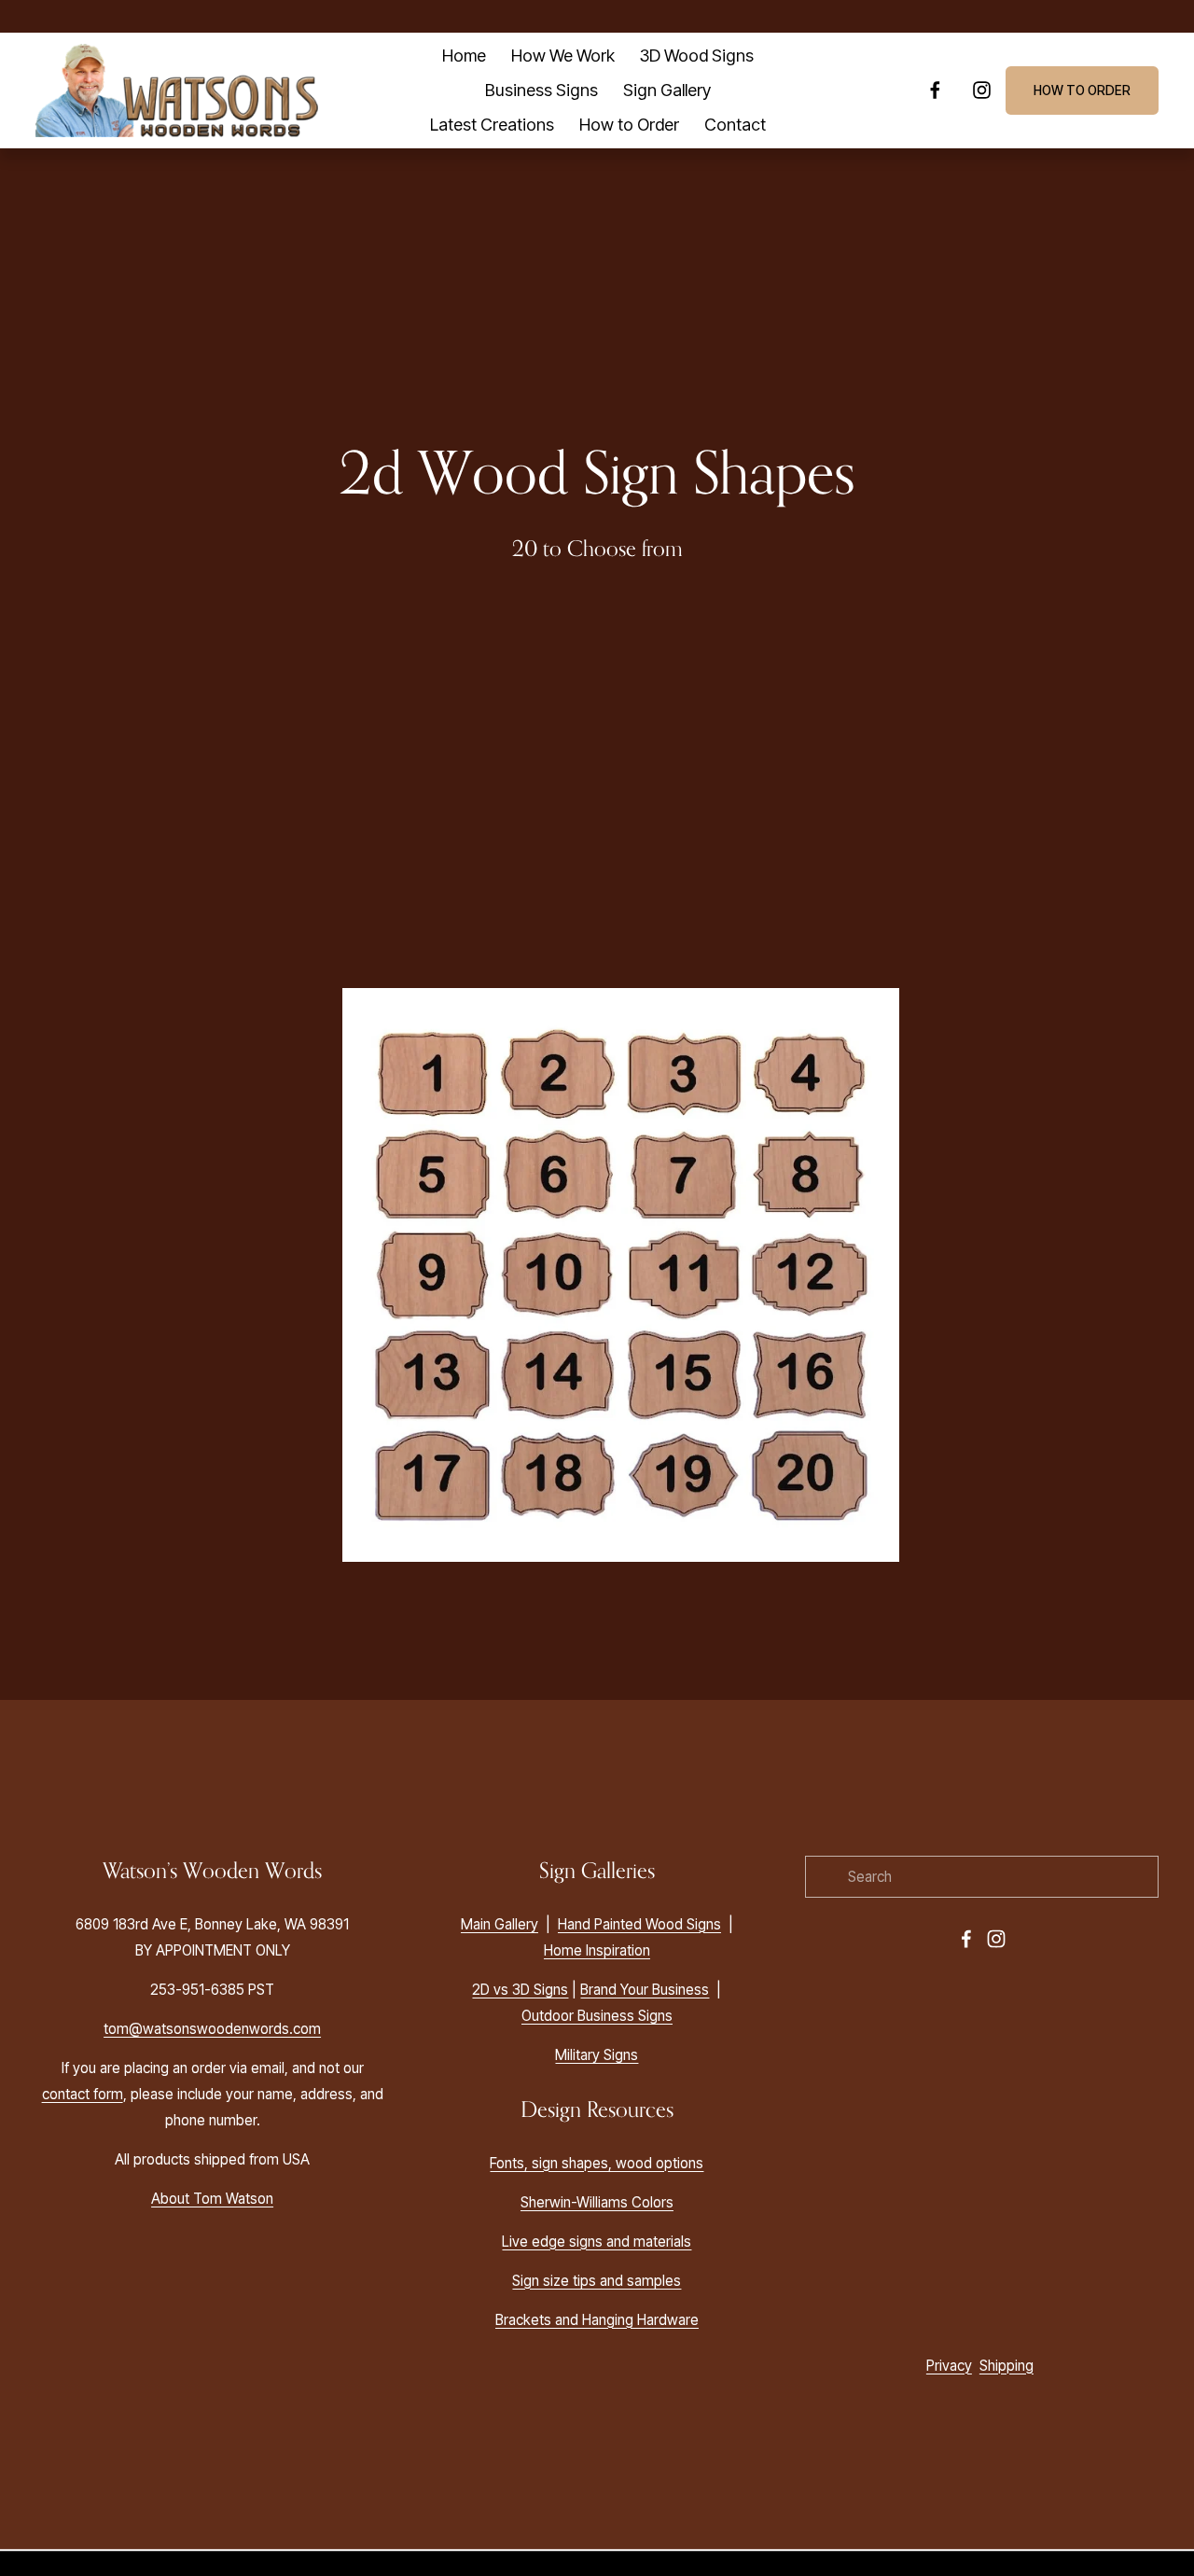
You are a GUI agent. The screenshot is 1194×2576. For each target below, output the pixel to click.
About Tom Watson (212, 2199)
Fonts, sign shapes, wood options (597, 2163)
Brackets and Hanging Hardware (597, 2320)
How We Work (563, 55)
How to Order (629, 124)
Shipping (1007, 2366)
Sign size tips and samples (597, 2281)
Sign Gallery (667, 90)
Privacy (949, 2366)
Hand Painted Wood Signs (639, 1924)
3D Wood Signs (697, 55)
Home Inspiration (597, 1950)
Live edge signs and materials (597, 2242)
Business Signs (541, 90)
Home (464, 55)
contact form (83, 2094)
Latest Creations (492, 124)
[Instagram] (982, 90)
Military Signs (597, 2055)
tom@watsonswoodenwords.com (212, 2029)
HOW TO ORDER (1082, 91)
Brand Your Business (645, 1990)
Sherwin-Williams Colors (597, 2202)
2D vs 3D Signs (520, 1990)
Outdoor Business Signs (597, 2016)
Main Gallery (500, 1924)
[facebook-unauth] (935, 90)
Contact (735, 124)
